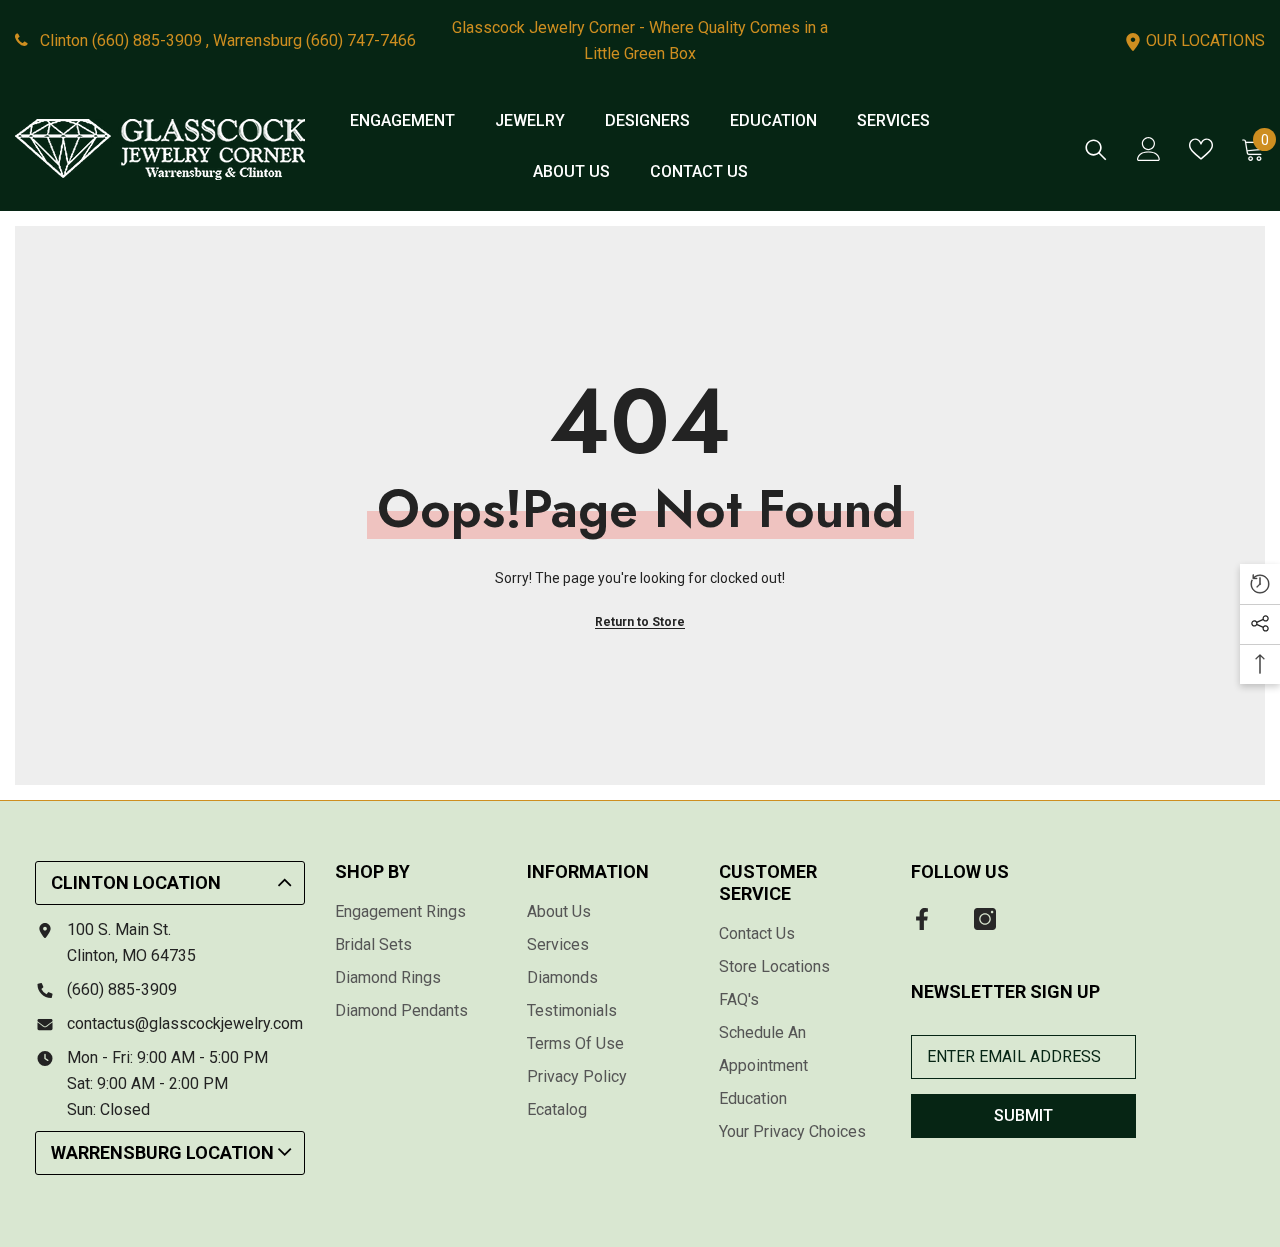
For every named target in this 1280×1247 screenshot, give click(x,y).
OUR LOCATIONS (1203, 40)
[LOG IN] (1149, 149)
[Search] (1096, 149)
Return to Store (640, 622)
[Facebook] (922, 919)
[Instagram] (985, 919)
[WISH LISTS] (1201, 149)
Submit (1023, 1115)
